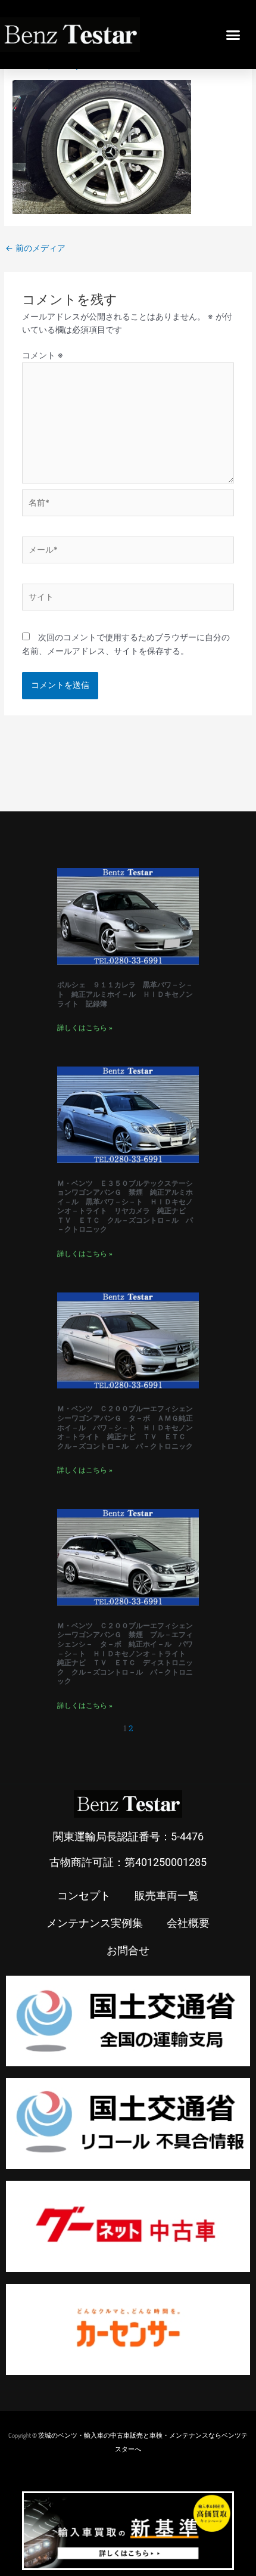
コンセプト (84, 1895)
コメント (43, 355)
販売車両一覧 (167, 1895)
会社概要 (188, 1923)
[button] (233, 35)
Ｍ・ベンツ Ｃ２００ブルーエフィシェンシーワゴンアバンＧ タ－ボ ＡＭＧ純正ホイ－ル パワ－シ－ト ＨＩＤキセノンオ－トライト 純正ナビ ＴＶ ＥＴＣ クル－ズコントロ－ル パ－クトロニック (125, 1427)
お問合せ (128, 1950)
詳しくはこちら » (85, 1028)
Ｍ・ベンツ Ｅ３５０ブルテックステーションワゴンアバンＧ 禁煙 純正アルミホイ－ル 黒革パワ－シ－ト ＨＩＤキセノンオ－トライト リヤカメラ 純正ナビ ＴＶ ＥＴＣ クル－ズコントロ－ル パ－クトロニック (125, 1207)
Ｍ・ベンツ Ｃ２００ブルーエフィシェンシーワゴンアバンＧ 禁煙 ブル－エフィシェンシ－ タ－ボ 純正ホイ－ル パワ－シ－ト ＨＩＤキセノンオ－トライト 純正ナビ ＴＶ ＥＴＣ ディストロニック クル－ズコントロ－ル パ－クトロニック (125, 1654)
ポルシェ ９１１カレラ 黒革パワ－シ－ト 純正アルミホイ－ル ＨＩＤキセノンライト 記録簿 (125, 994)
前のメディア (35, 248)
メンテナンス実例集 (95, 1923)
